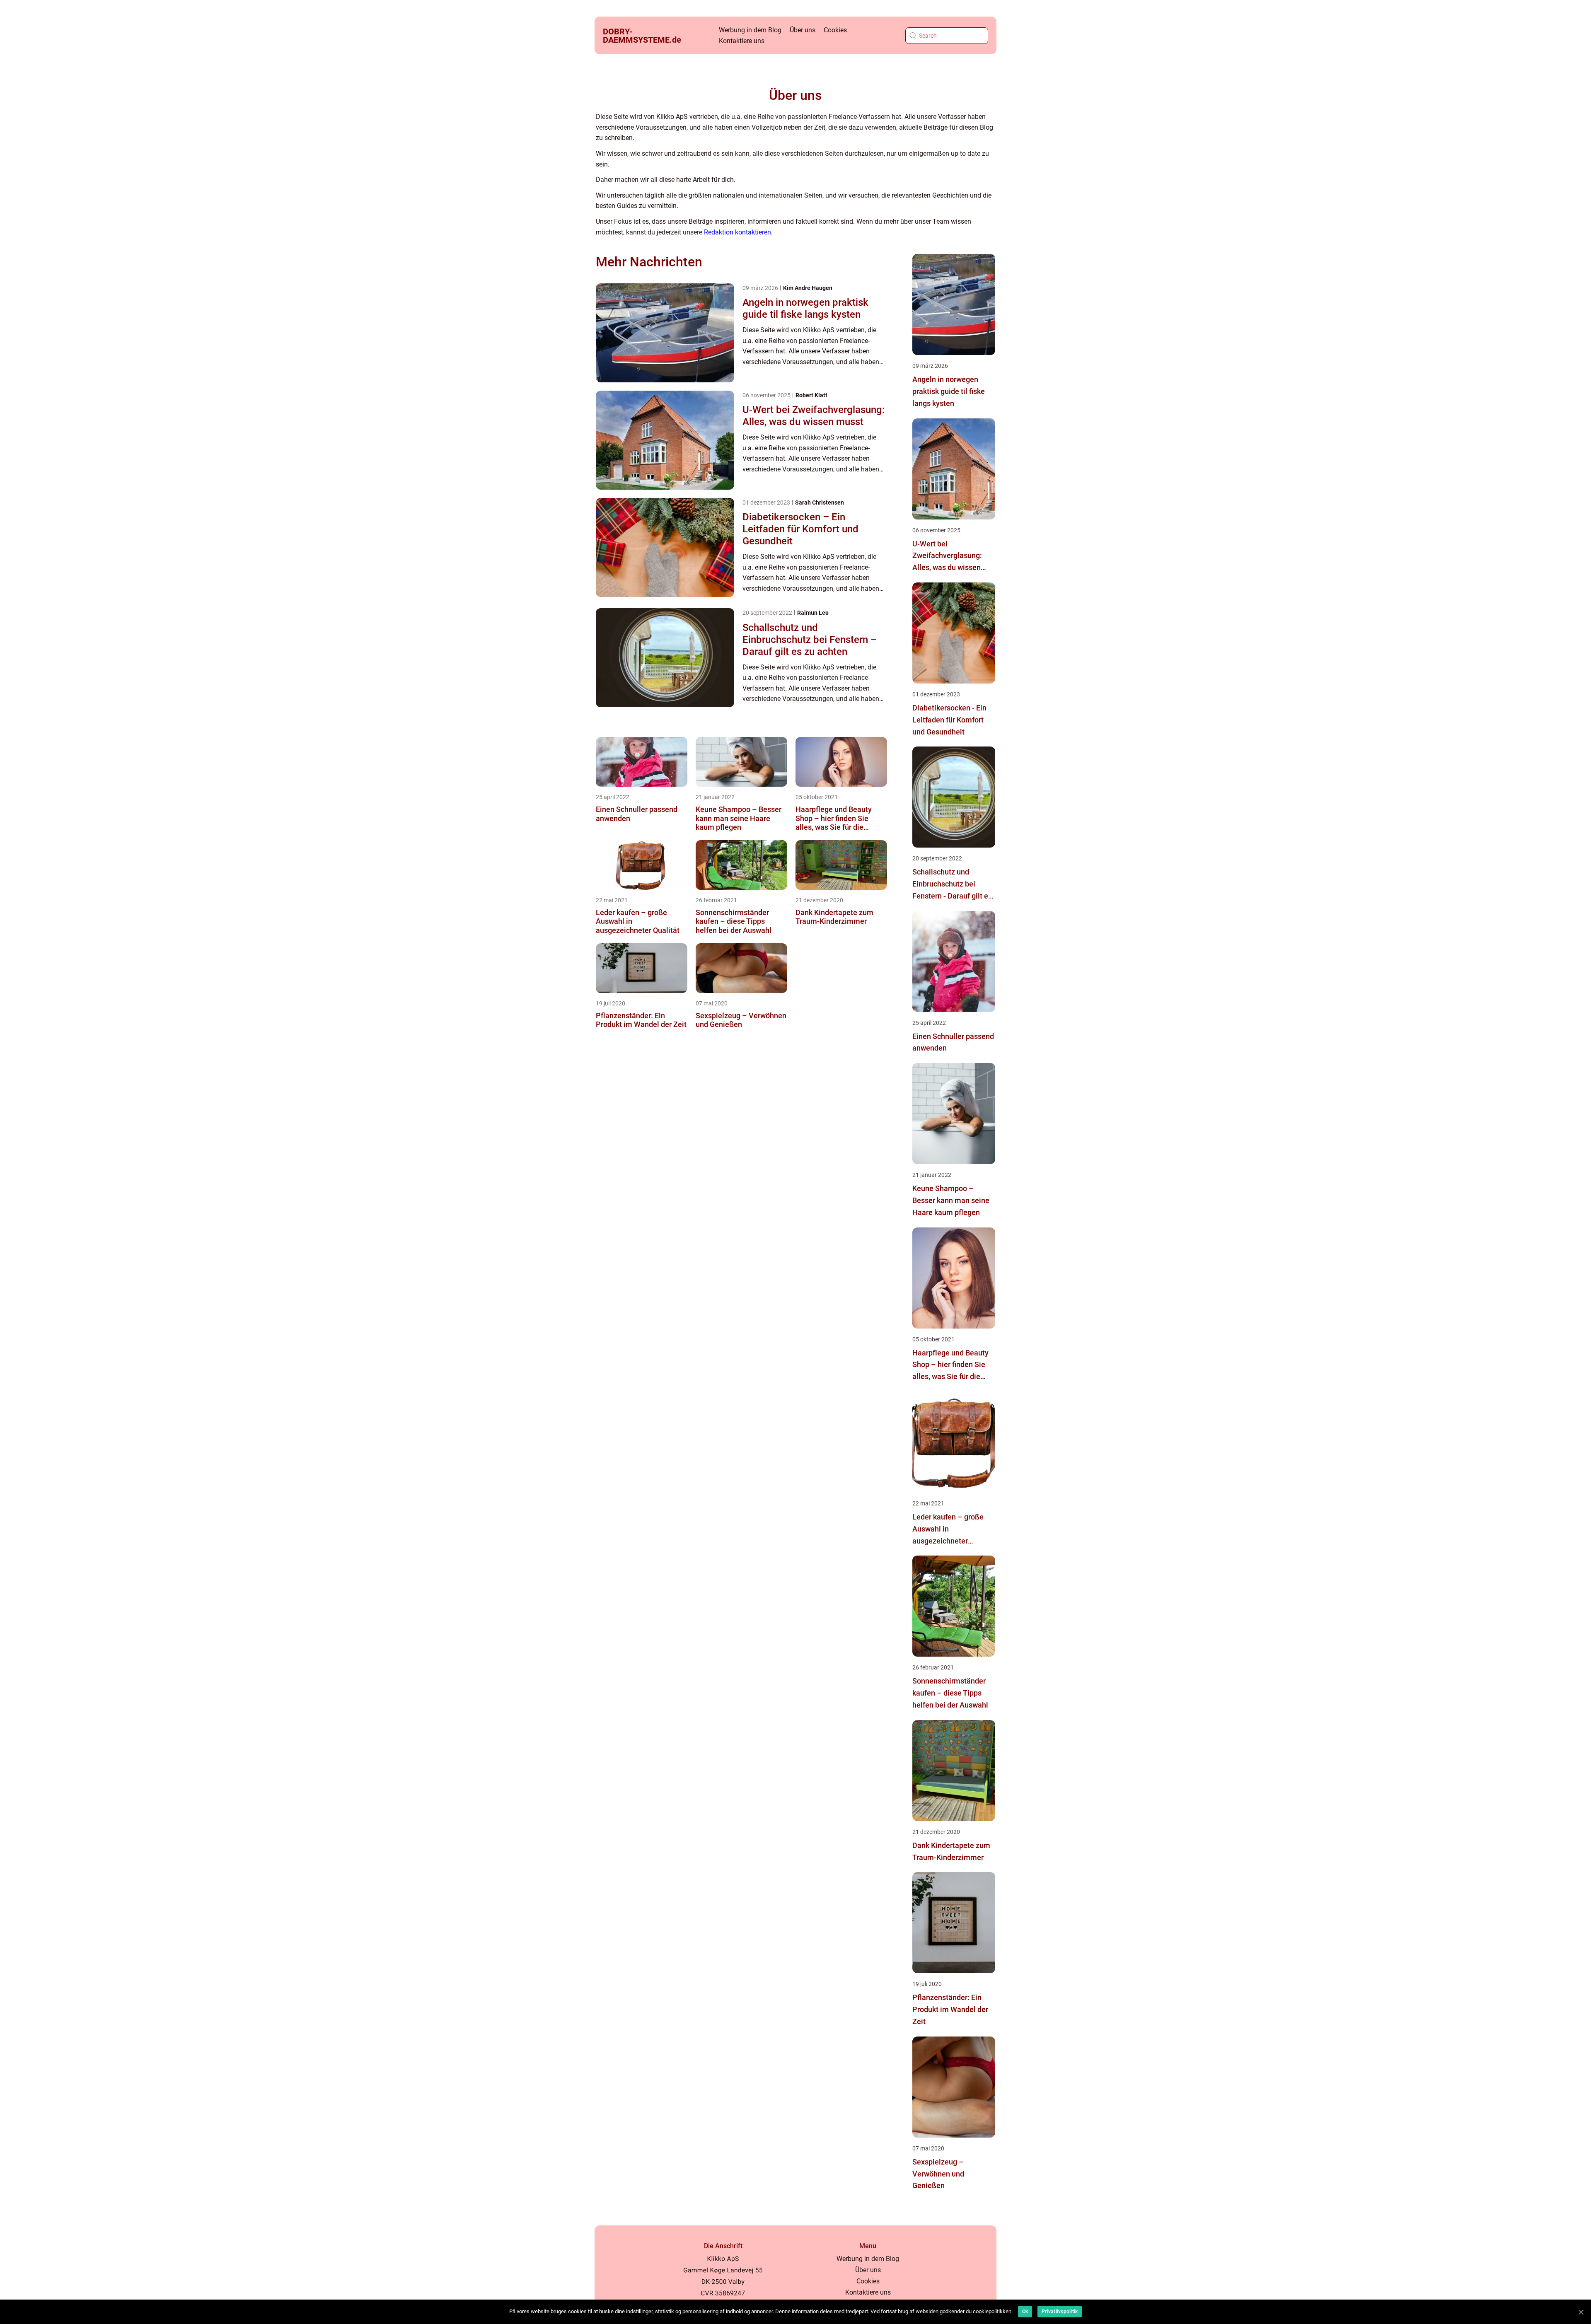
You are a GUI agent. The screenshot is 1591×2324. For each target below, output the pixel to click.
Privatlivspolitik (1060, 2312)
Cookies (835, 30)
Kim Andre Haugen (808, 288)
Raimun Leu (813, 613)
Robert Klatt (811, 395)
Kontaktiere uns (742, 41)
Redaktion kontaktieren (737, 232)
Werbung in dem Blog (750, 30)
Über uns (803, 30)
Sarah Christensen (820, 502)
